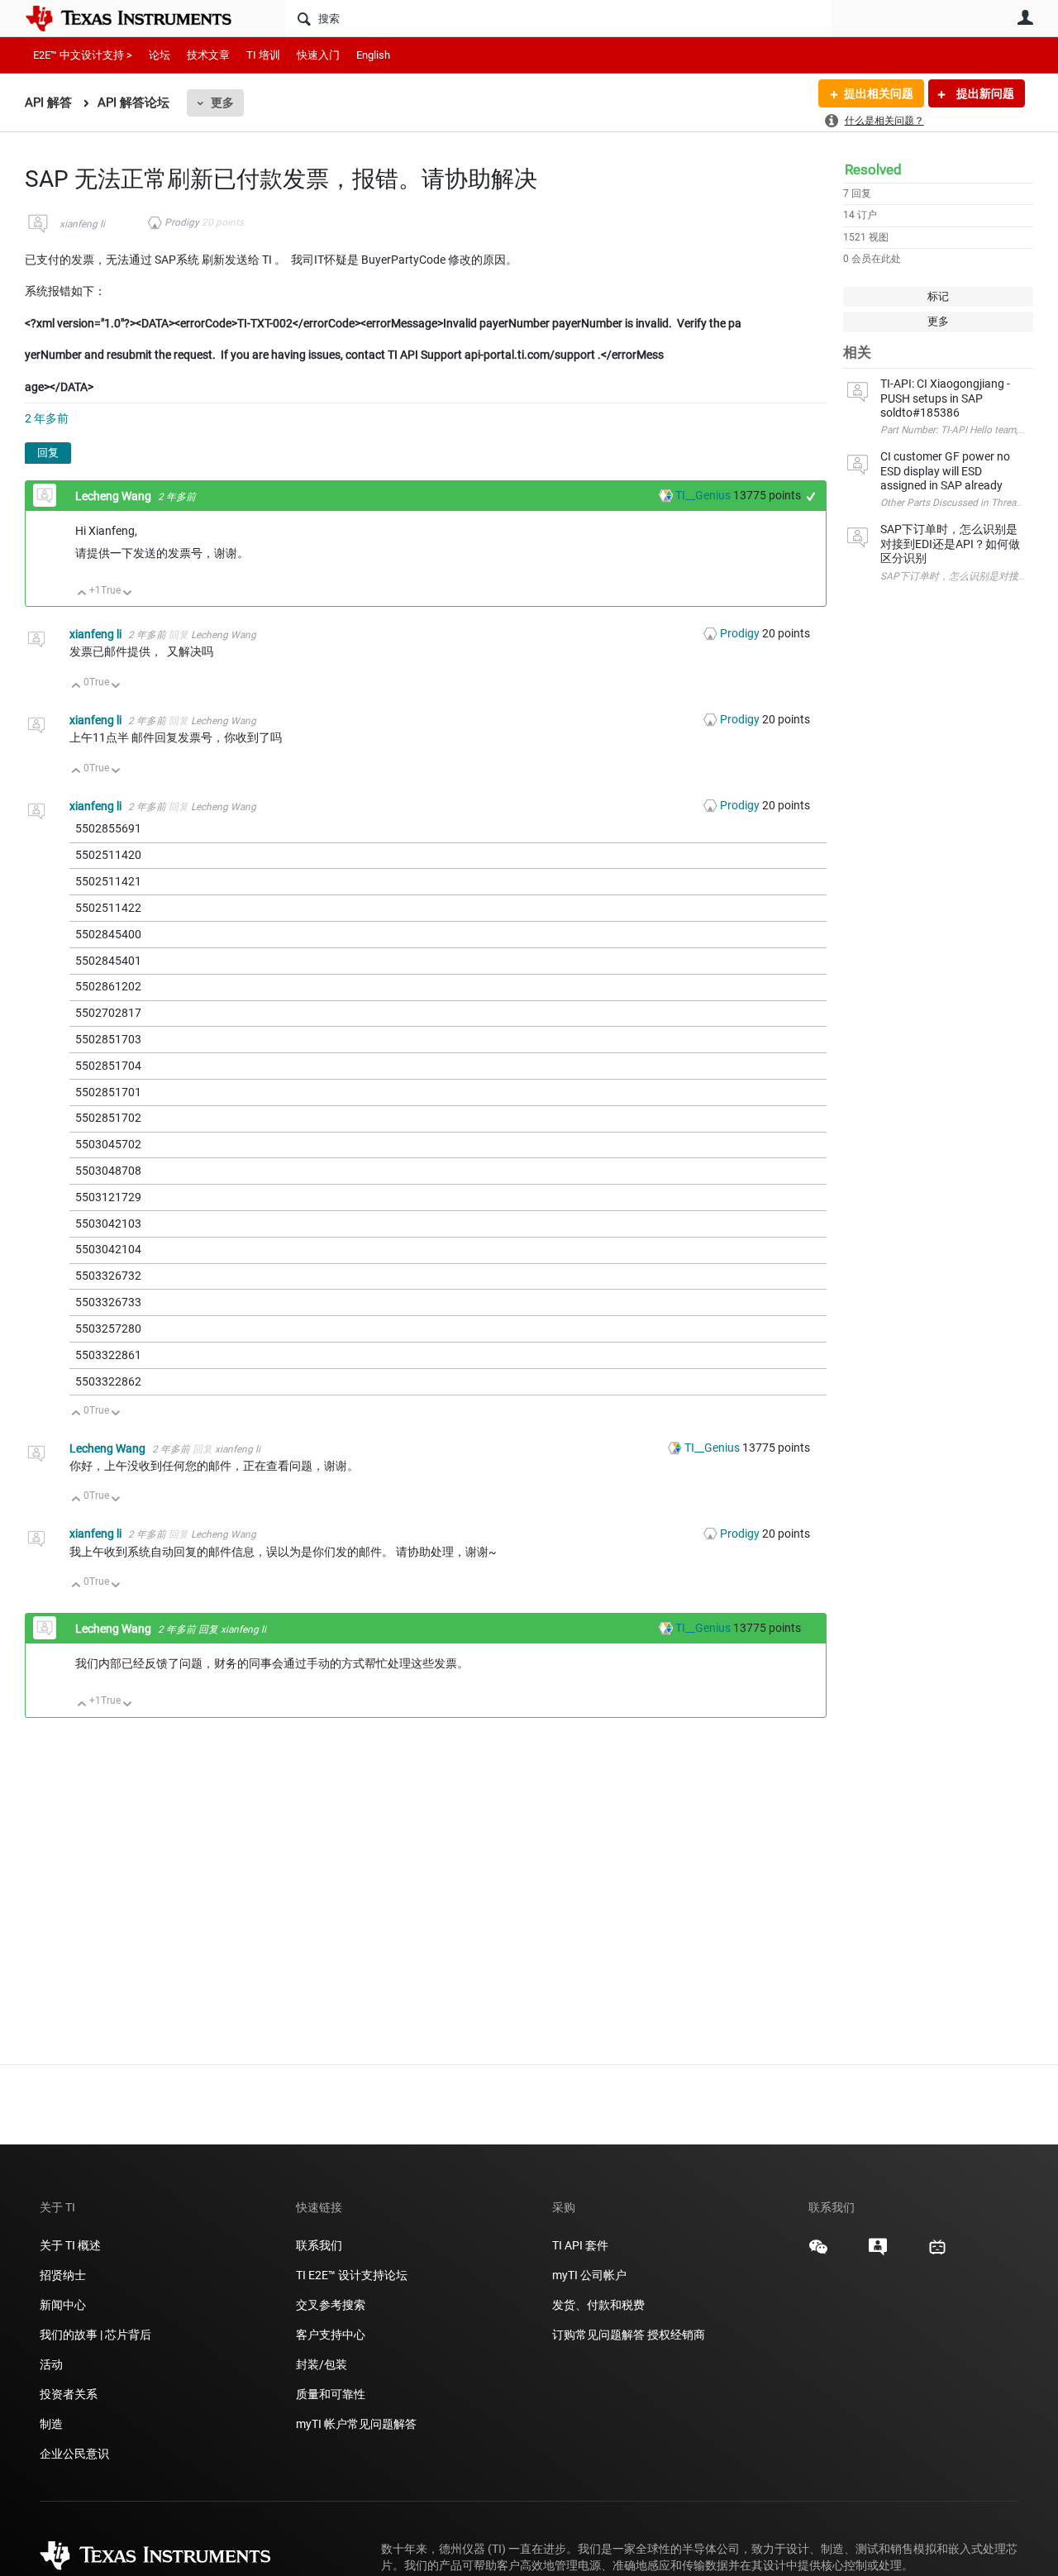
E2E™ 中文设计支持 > (83, 55)
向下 (128, 594)
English (373, 55)
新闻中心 (63, 2305)
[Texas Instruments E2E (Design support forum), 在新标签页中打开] (878, 2253)
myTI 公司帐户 (589, 2275)
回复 (48, 453)
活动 (51, 2364)
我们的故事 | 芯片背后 (95, 2335)
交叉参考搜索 (331, 2305)
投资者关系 (69, 2394)
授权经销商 (676, 2335)
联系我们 (319, 2245)
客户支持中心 (331, 2335)
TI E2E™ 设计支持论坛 (352, 2275)
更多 (222, 103)
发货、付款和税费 (598, 2305)
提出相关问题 (879, 93)
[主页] (141, 18)
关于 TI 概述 (70, 2245)
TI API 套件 (580, 2245)
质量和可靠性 (332, 2394)
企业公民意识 (74, 2454)
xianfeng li (82, 224)
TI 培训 (263, 55)
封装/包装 (322, 2364)
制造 (51, 2424)
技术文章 (208, 55)
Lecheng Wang (114, 496)
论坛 (160, 55)
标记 (938, 296)
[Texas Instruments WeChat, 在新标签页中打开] (818, 2253)
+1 (811, 496)
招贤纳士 (63, 2275)
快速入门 (318, 55)
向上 (82, 594)
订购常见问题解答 (598, 2335)
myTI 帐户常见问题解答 (356, 2424)
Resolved (873, 169)
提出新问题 (984, 93)
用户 (1025, 17)
